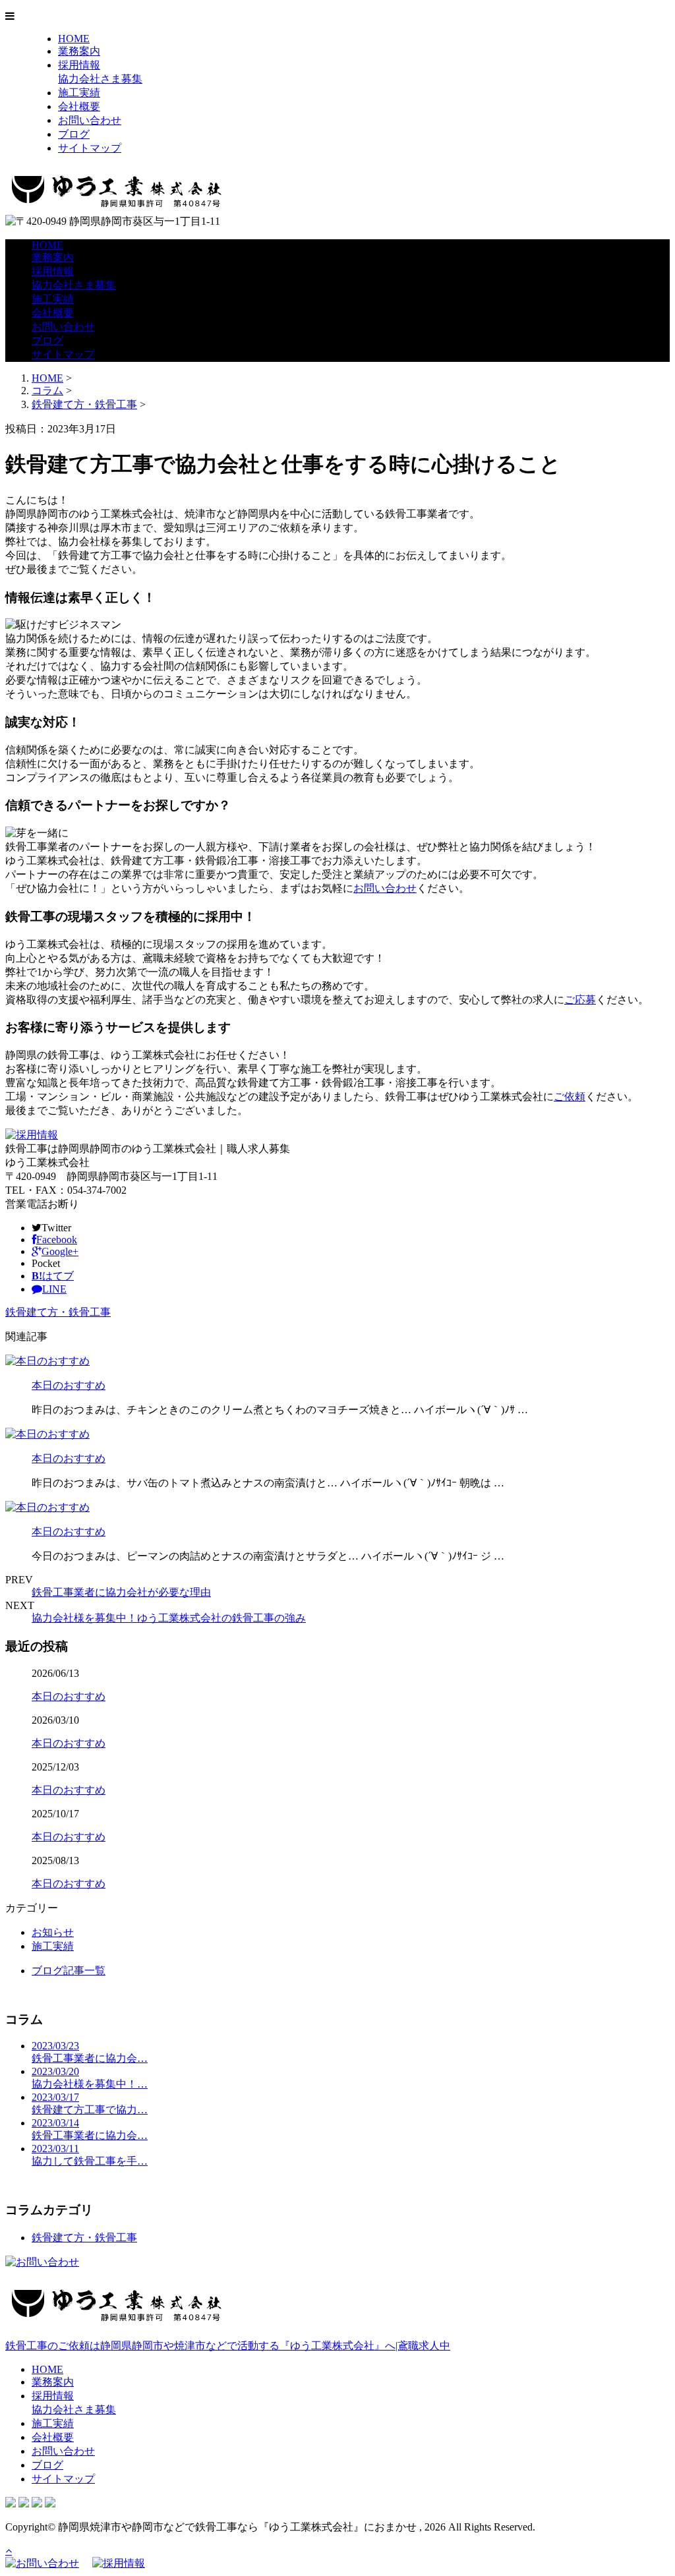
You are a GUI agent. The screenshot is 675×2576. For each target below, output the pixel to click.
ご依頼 (570, 1097)
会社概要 (79, 106)
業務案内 (79, 51)
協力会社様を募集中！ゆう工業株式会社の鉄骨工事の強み (169, 1618)
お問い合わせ (90, 120)
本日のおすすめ (69, 1385)
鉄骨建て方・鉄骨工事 (84, 404)
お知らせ (53, 1932)
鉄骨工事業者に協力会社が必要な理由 (121, 1592)
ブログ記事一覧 (69, 1971)
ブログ (74, 134)
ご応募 (580, 1000)
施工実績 (79, 93)
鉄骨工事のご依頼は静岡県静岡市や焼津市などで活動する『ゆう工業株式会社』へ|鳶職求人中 (228, 2346)
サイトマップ (90, 148)
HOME (74, 39)
